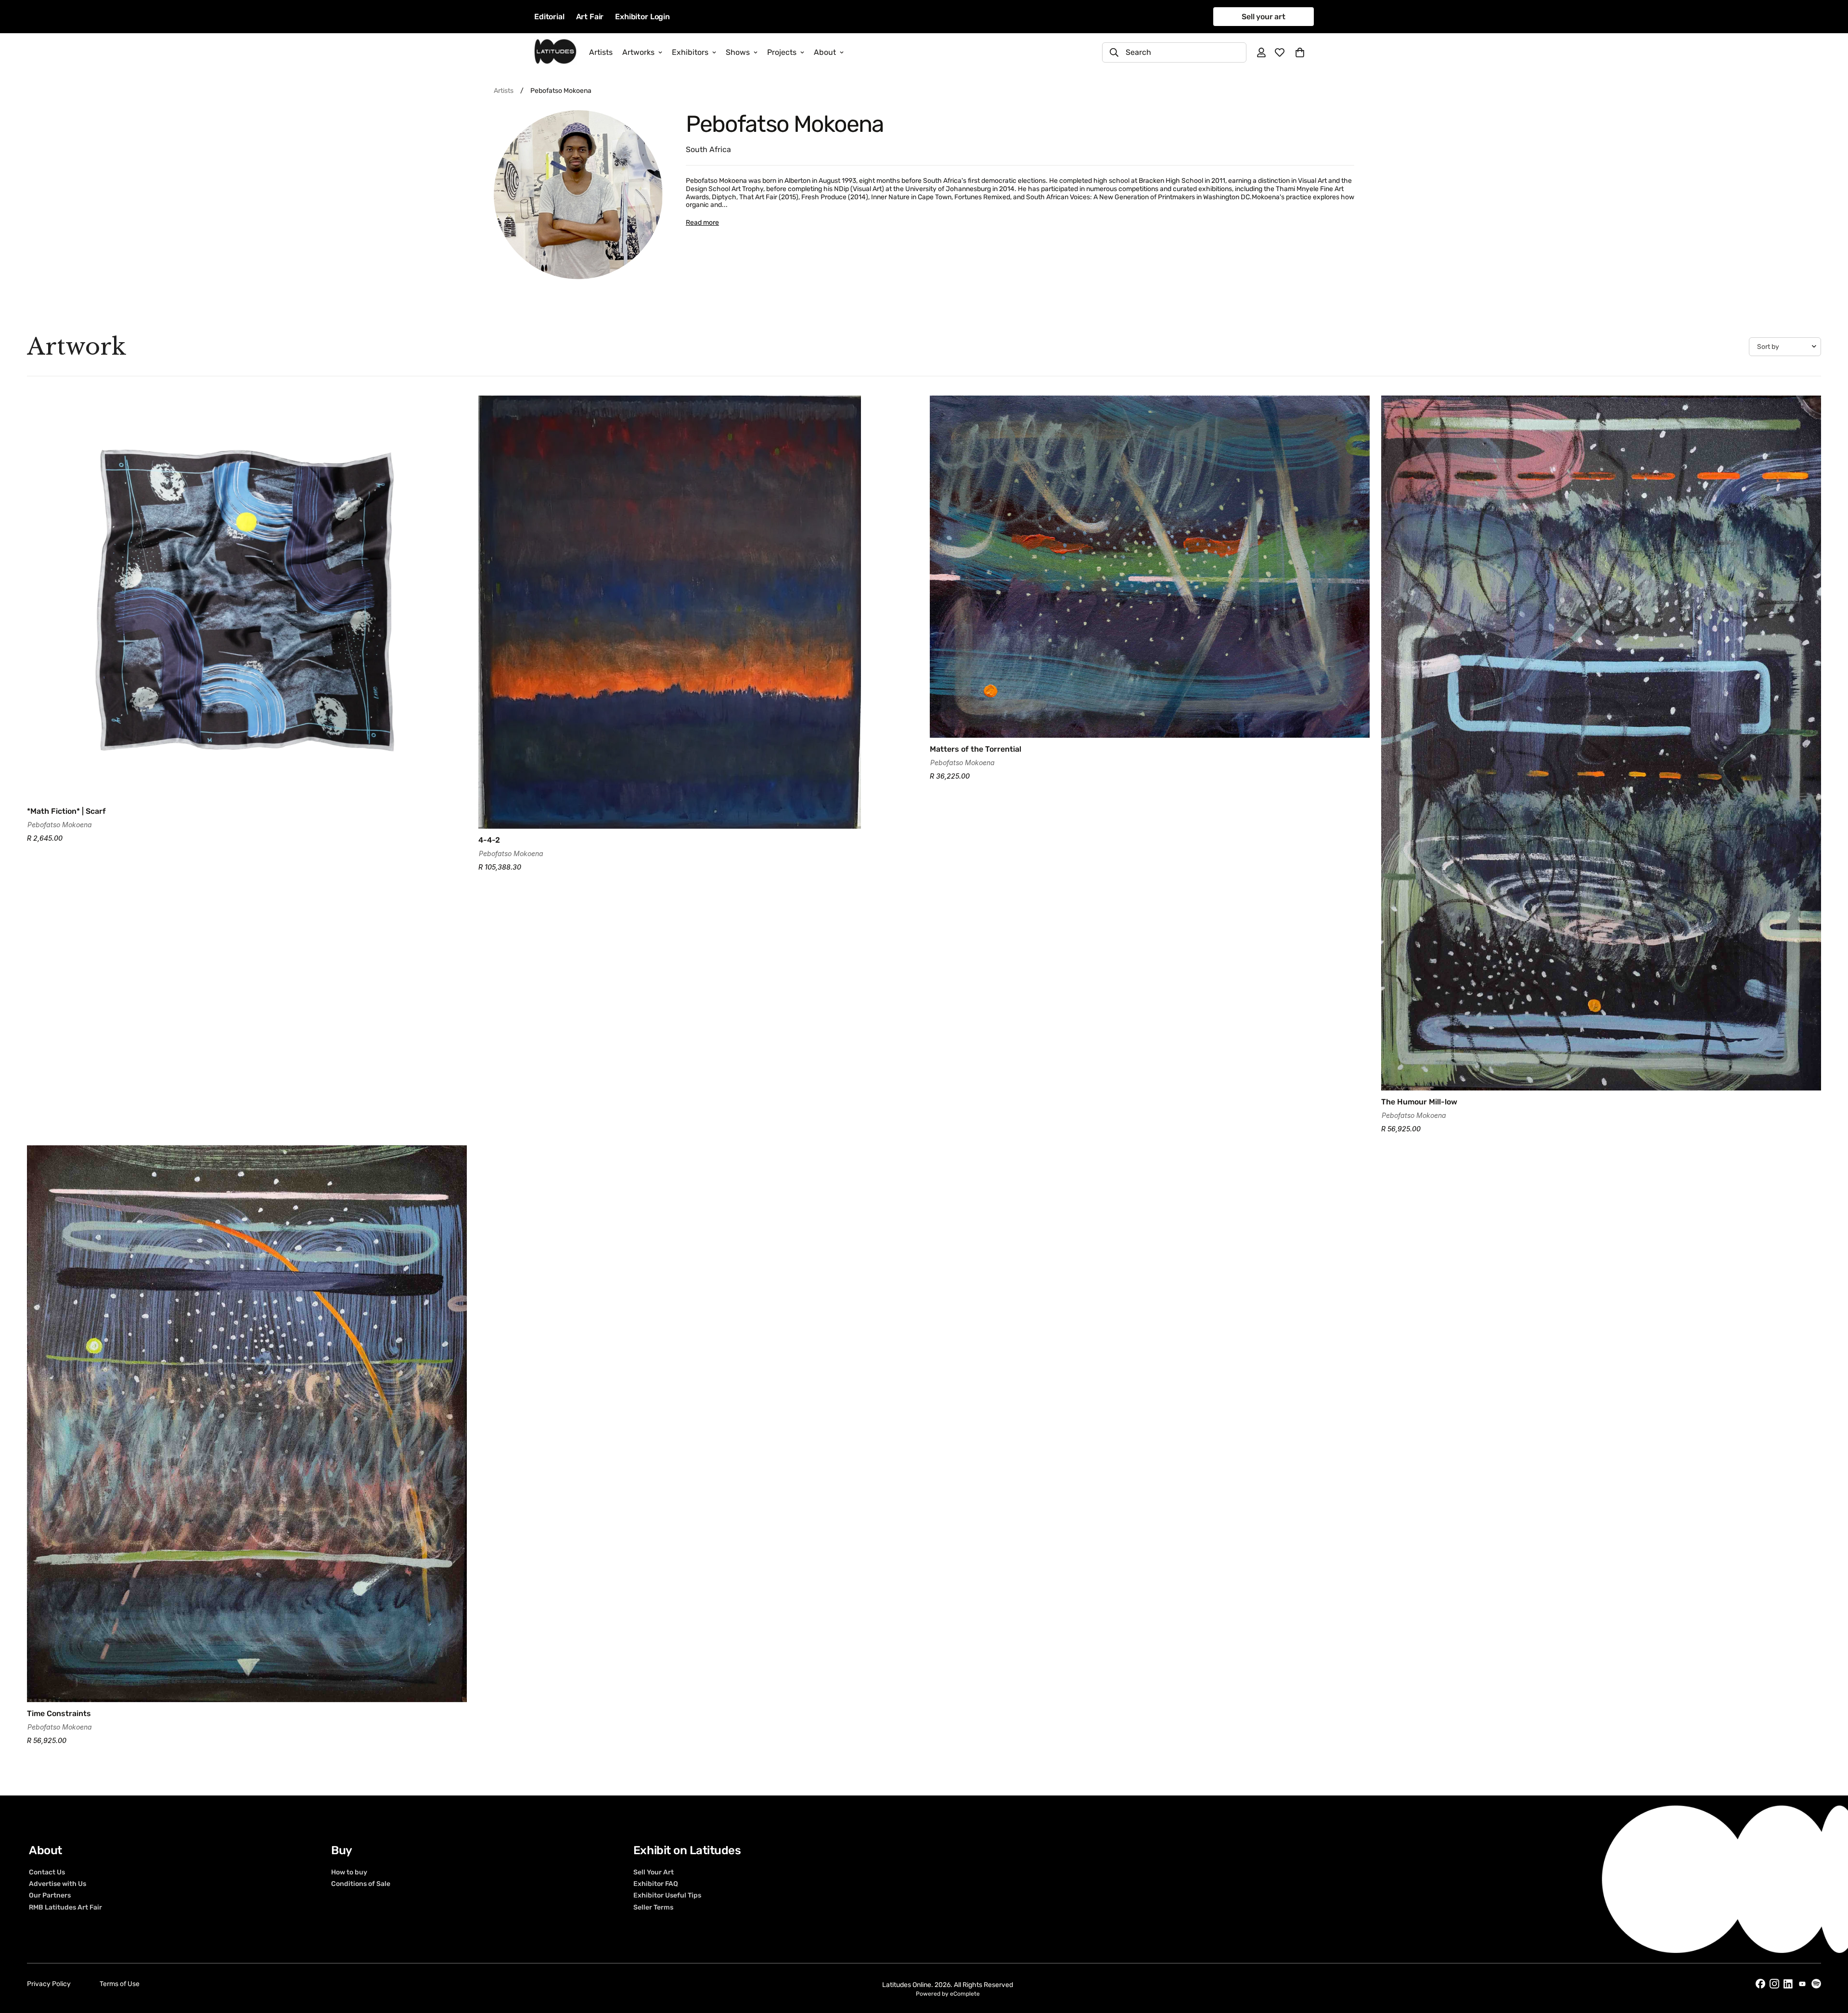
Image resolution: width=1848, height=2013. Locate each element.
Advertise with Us (58, 1884)
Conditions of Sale (361, 1884)
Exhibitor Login (642, 17)
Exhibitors (690, 52)
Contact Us (47, 1872)
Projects (782, 52)
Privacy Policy (49, 1984)
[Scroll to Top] (1829, 1961)
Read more (702, 223)
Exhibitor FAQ (656, 1884)
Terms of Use (120, 1984)
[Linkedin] (1788, 1984)
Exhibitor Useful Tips (667, 1896)
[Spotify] (1816, 1984)
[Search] (1114, 52)
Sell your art (1264, 17)
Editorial (549, 17)
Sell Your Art (654, 1872)
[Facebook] (1760, 1984)
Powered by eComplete (948, 1994)
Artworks (638, 52)
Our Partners (50, 1896)
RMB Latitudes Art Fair (65, 1907)
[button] (1300, 52)
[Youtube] (1802, 1984)
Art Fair (590, 17)
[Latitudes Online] (555, 52)
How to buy (349, 1872)
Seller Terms (653, 1907)
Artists (601, 52)
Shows (738, 52)
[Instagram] (1774, 1984)
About (825, 52)
